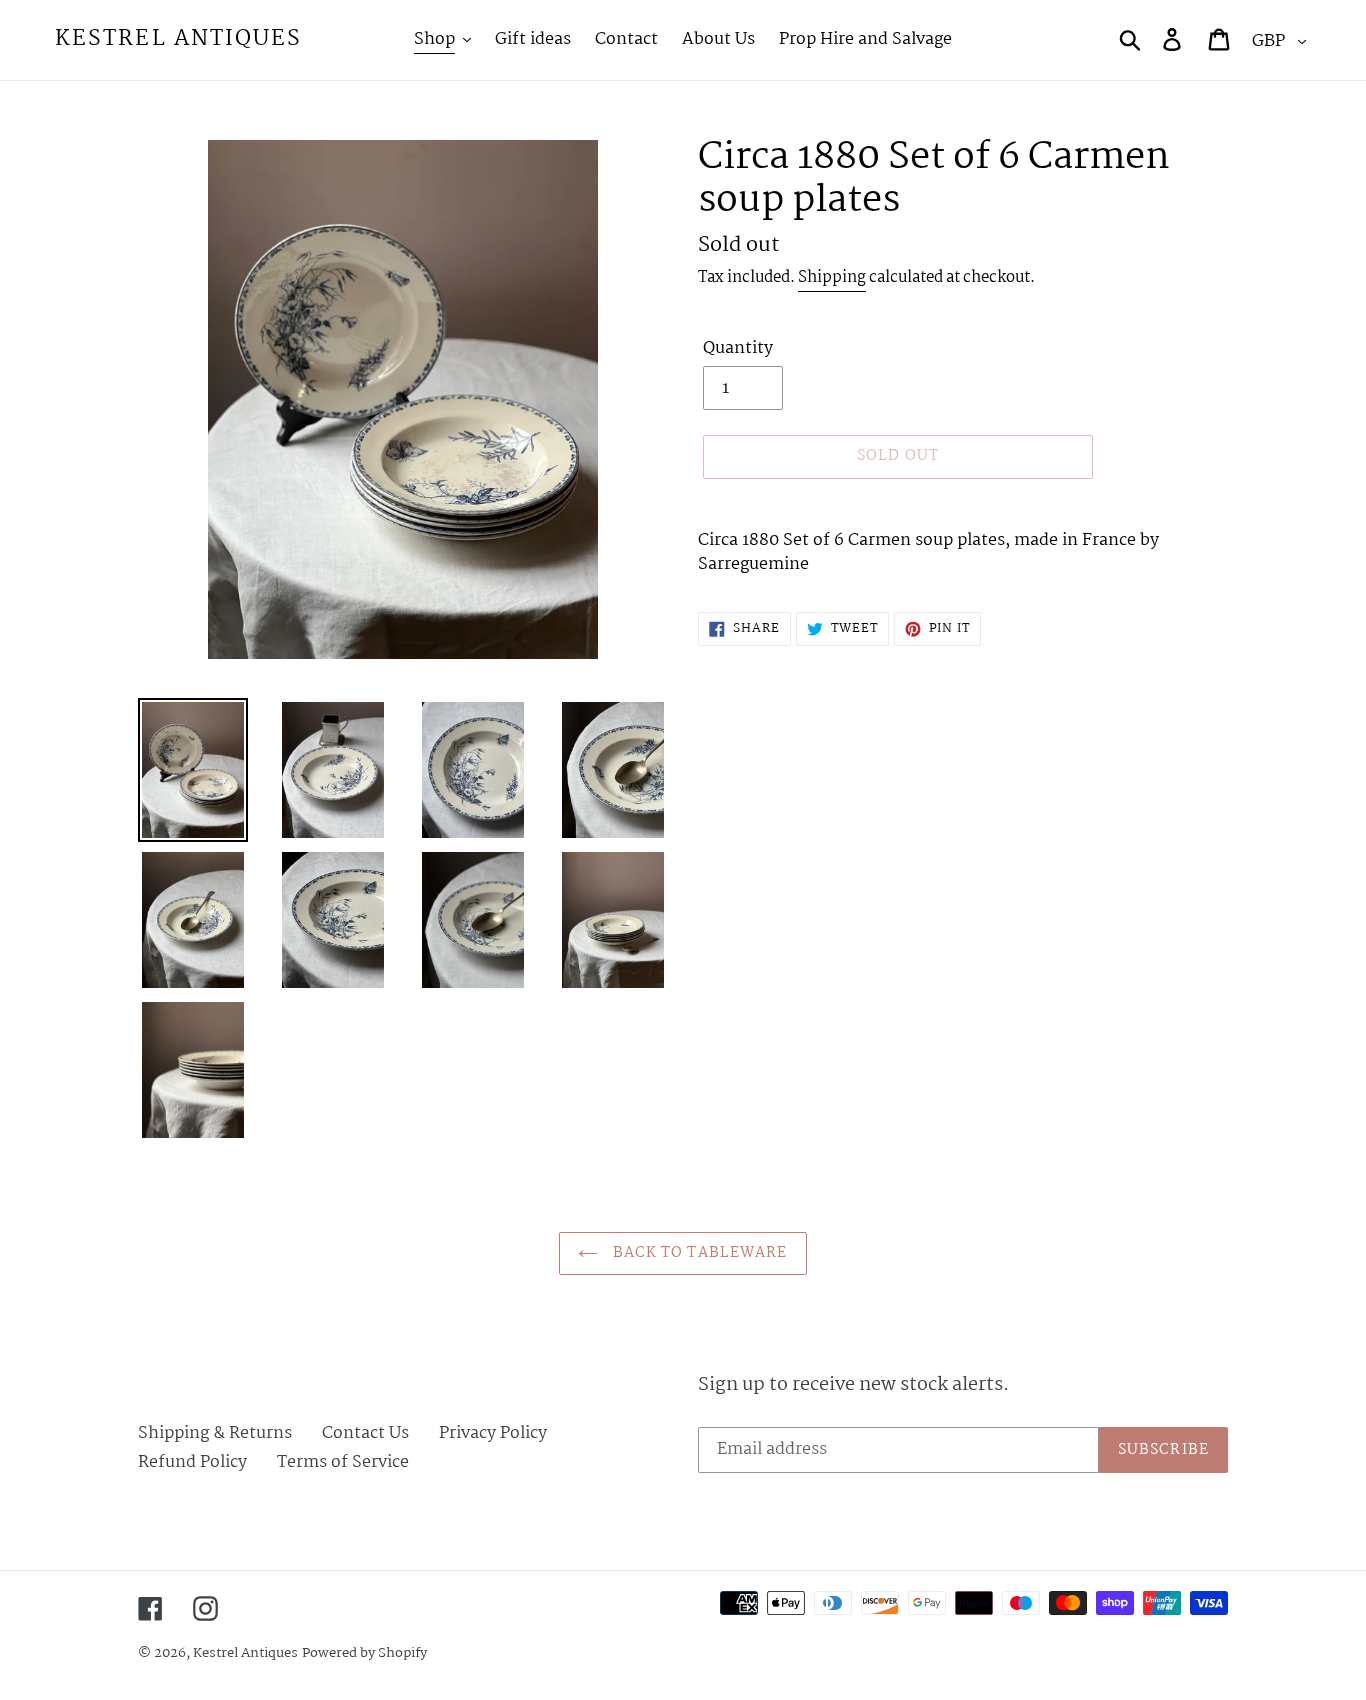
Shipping (832, 277)
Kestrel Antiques (179, 39)
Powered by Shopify (364, 1653)
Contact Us (365, 1433)
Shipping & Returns (215, 1433)
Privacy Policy (493, 1433)
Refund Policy (192, 1462)
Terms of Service (343, 1462)
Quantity (738, 349)
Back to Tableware (697, 1253)
